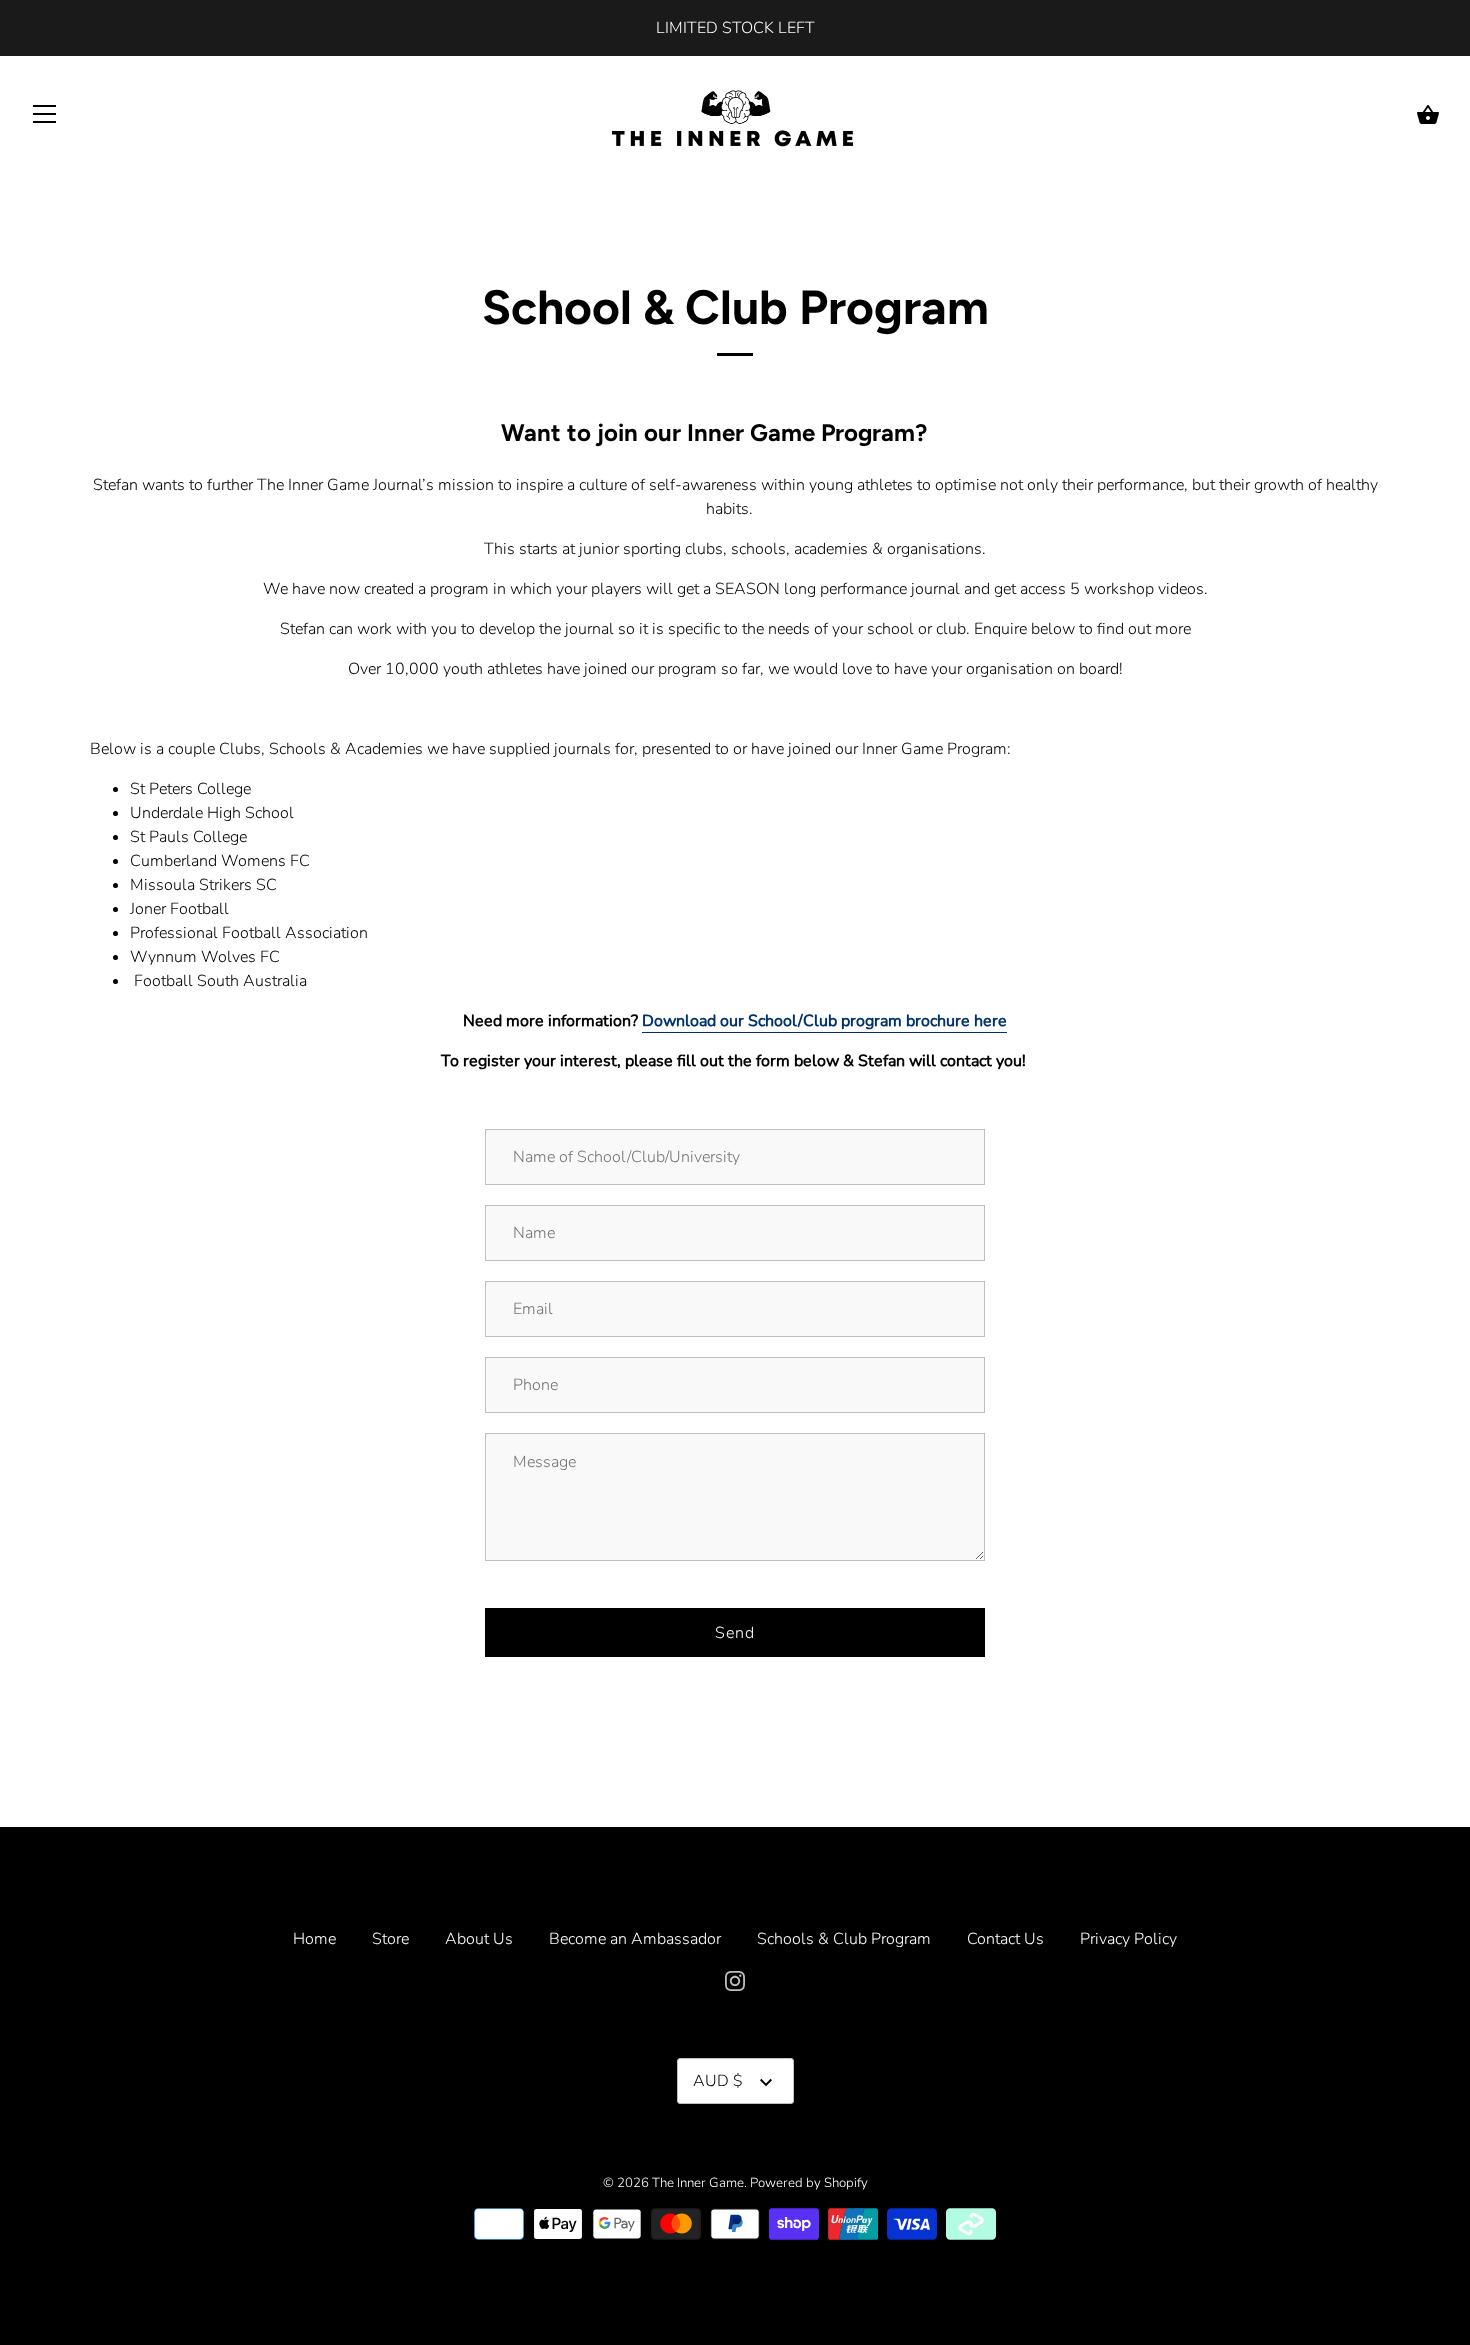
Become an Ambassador (635, 1939)
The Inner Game (698, 2183)
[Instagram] (735, 1979)
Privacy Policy (1128, 1939)
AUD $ (718, 2081)
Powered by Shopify (809, 2183)
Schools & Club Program (844, 1939)
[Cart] (1428, 115)
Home (314, 1939)
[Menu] (45, 118)
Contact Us (1005, 1939)
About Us (479, 1939)
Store (390, 1939)
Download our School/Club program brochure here (824, 1021)
